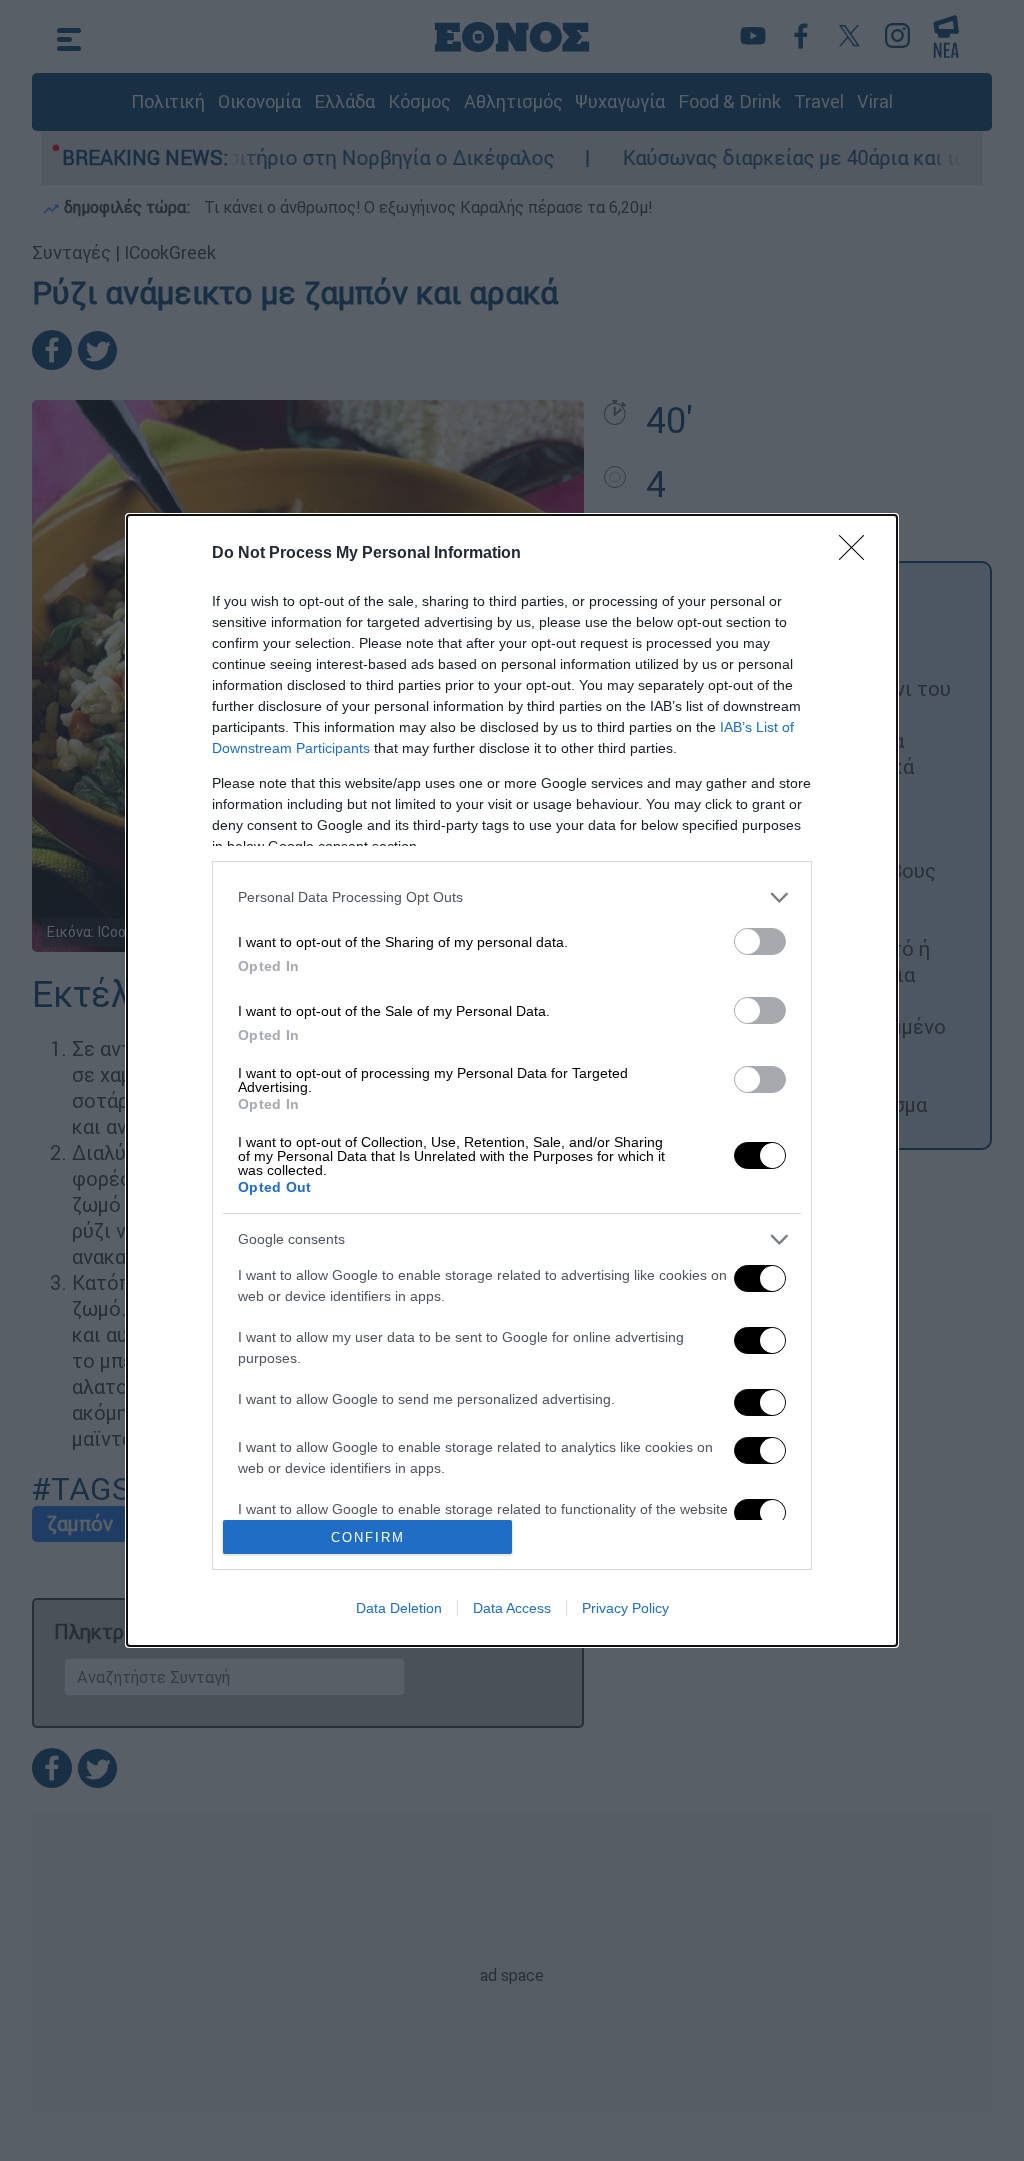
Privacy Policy (625, 1608)
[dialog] (512, 1080)
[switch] (760, 941)
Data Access (512, 1608)
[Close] (858, 554)
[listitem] (512, 897)
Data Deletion (399, 1608)
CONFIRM (368, 1537)
